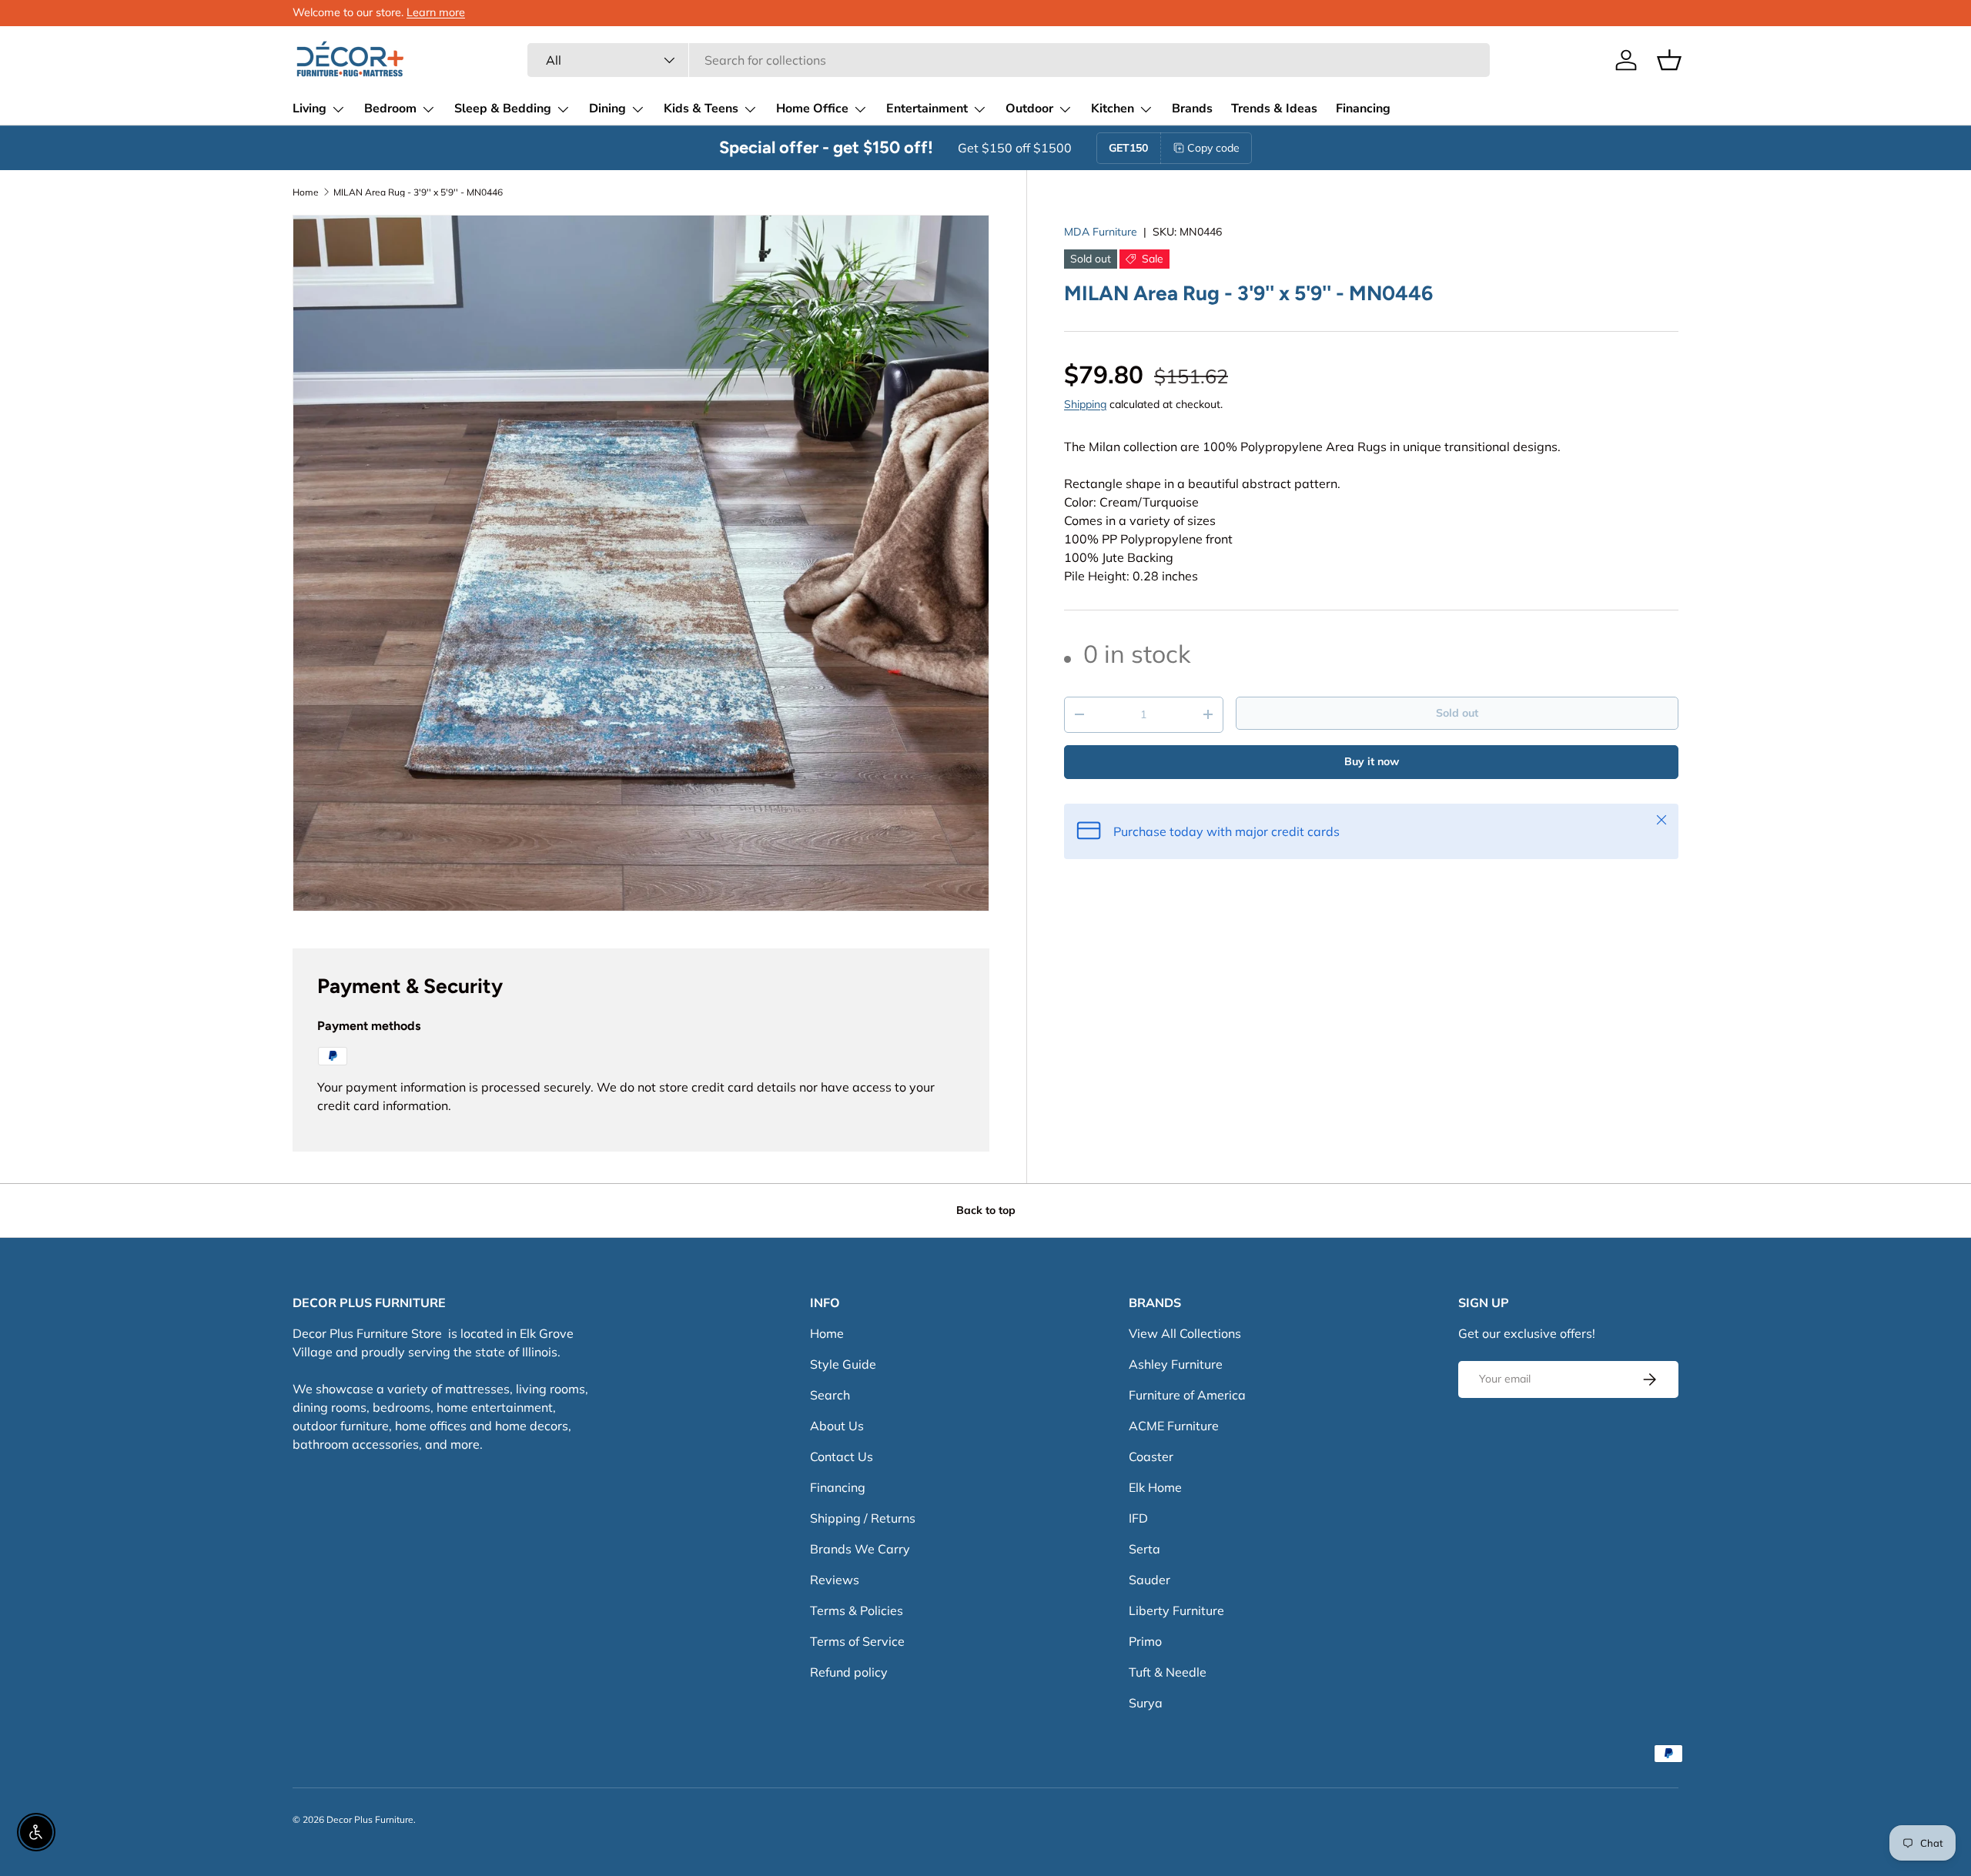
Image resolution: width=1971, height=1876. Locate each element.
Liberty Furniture (1176, 1610)
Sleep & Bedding (503, 109)
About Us (837, 1426)
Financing (1363, 109)
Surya (1146, 1703)
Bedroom (390, 109)
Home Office (812, 109)
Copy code (1213, 148)
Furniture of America (1187, 1395)
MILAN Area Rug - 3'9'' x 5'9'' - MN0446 (418, 192)
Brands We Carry (860, 1549)
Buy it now (1372, 761)
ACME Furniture (1174, 1426)
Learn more (436, 12)
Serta (1144, 1549)
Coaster (1151, 1456)
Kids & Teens (701, 109)
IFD (1138, 1518)
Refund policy (849, 1672)
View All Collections (1185, 1333)
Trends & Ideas (1274, 109)
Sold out (1457, 713)
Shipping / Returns (863, 1518)
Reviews (835, 1580)
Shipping (1085, 403)
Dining (607, 109)
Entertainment (927, 109)
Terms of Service (857, 1641)
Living (310, 109)
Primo (1145, 1641)
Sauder (1149, 1580)
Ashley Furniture (1176, 1364)
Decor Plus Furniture (370, 1819)
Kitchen (1113, 109)
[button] (1669, 60)
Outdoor (1029, 109)
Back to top (986, 1210)
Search (830, 1395)
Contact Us (842, 1456)
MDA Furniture (1101, 232)
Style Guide (843, 1364)
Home (306, 192)
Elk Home (1155, 1487)
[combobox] (1008, 60)
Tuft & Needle (1168, 1672)
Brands (1192, 109)
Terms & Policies (857, 1610)
